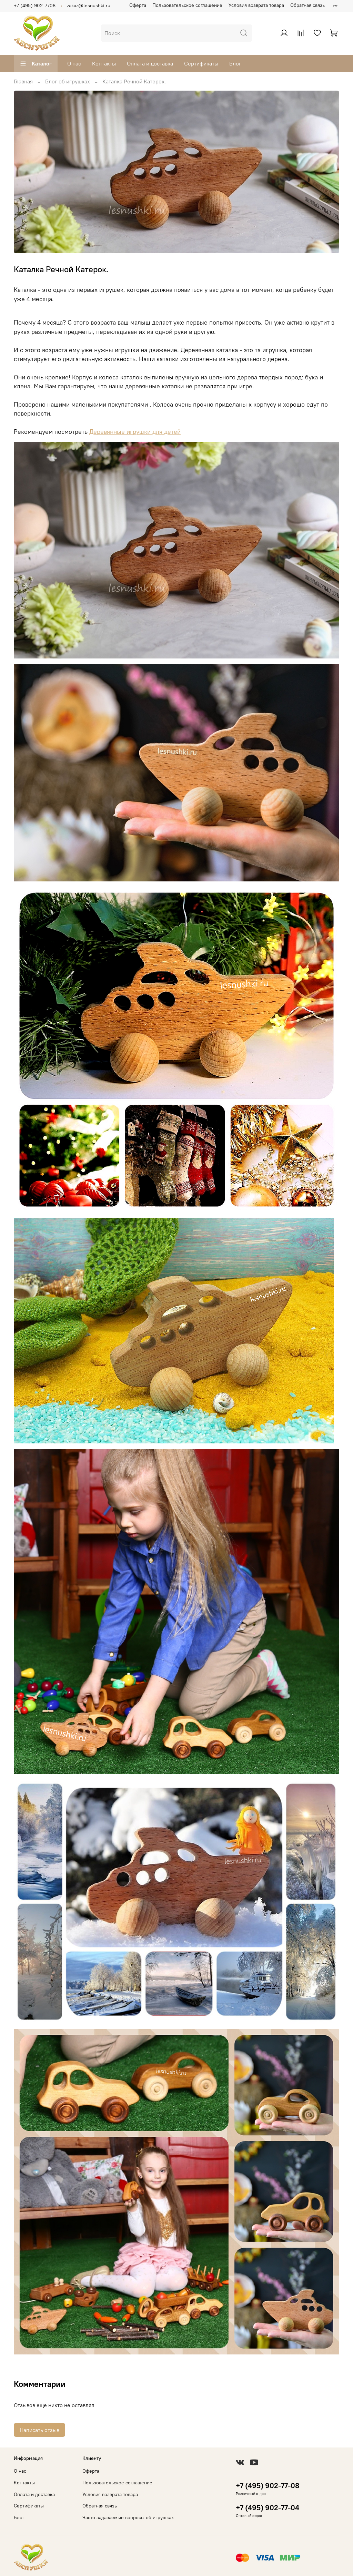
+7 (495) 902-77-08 (268, 2486)
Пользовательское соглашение (187, 5)
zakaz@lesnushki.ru (89, 6)
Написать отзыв (39, 2430)
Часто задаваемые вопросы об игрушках (128, 2517)
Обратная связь (307, 5)
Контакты (104, 63)
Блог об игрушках (68, 81)
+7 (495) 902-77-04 (268, 2508)
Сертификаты (201, 63)
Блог (235, 63)
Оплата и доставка (150, 63)
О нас (74, 63)
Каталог (42, 63)
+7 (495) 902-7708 (35, 6)
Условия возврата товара (256, 5)
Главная (23, 81)
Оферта (138, 5)
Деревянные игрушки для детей (135, 432)
